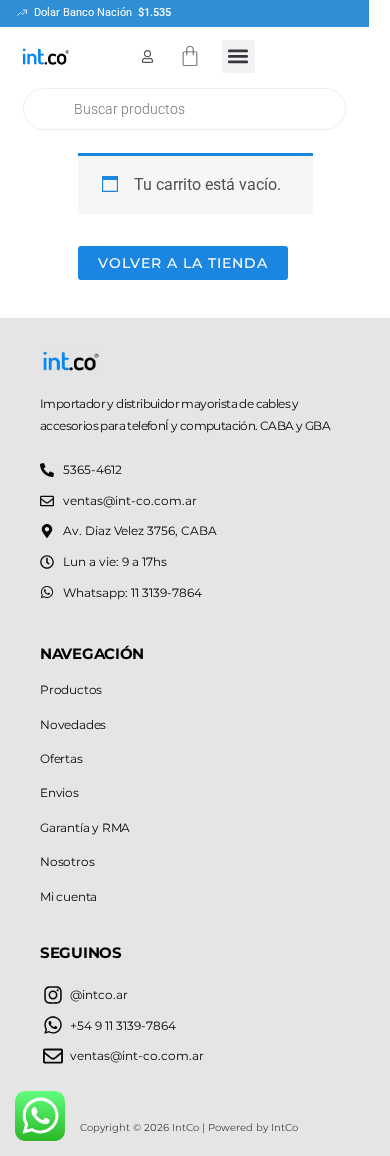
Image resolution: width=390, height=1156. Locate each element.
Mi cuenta (68, 896)
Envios (59, 792)
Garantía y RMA (85, 827)
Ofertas (61, 758)
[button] (238, 56)
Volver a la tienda (183, 263)
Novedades (73, 724)
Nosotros (67, 861)
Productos (71, 689)
